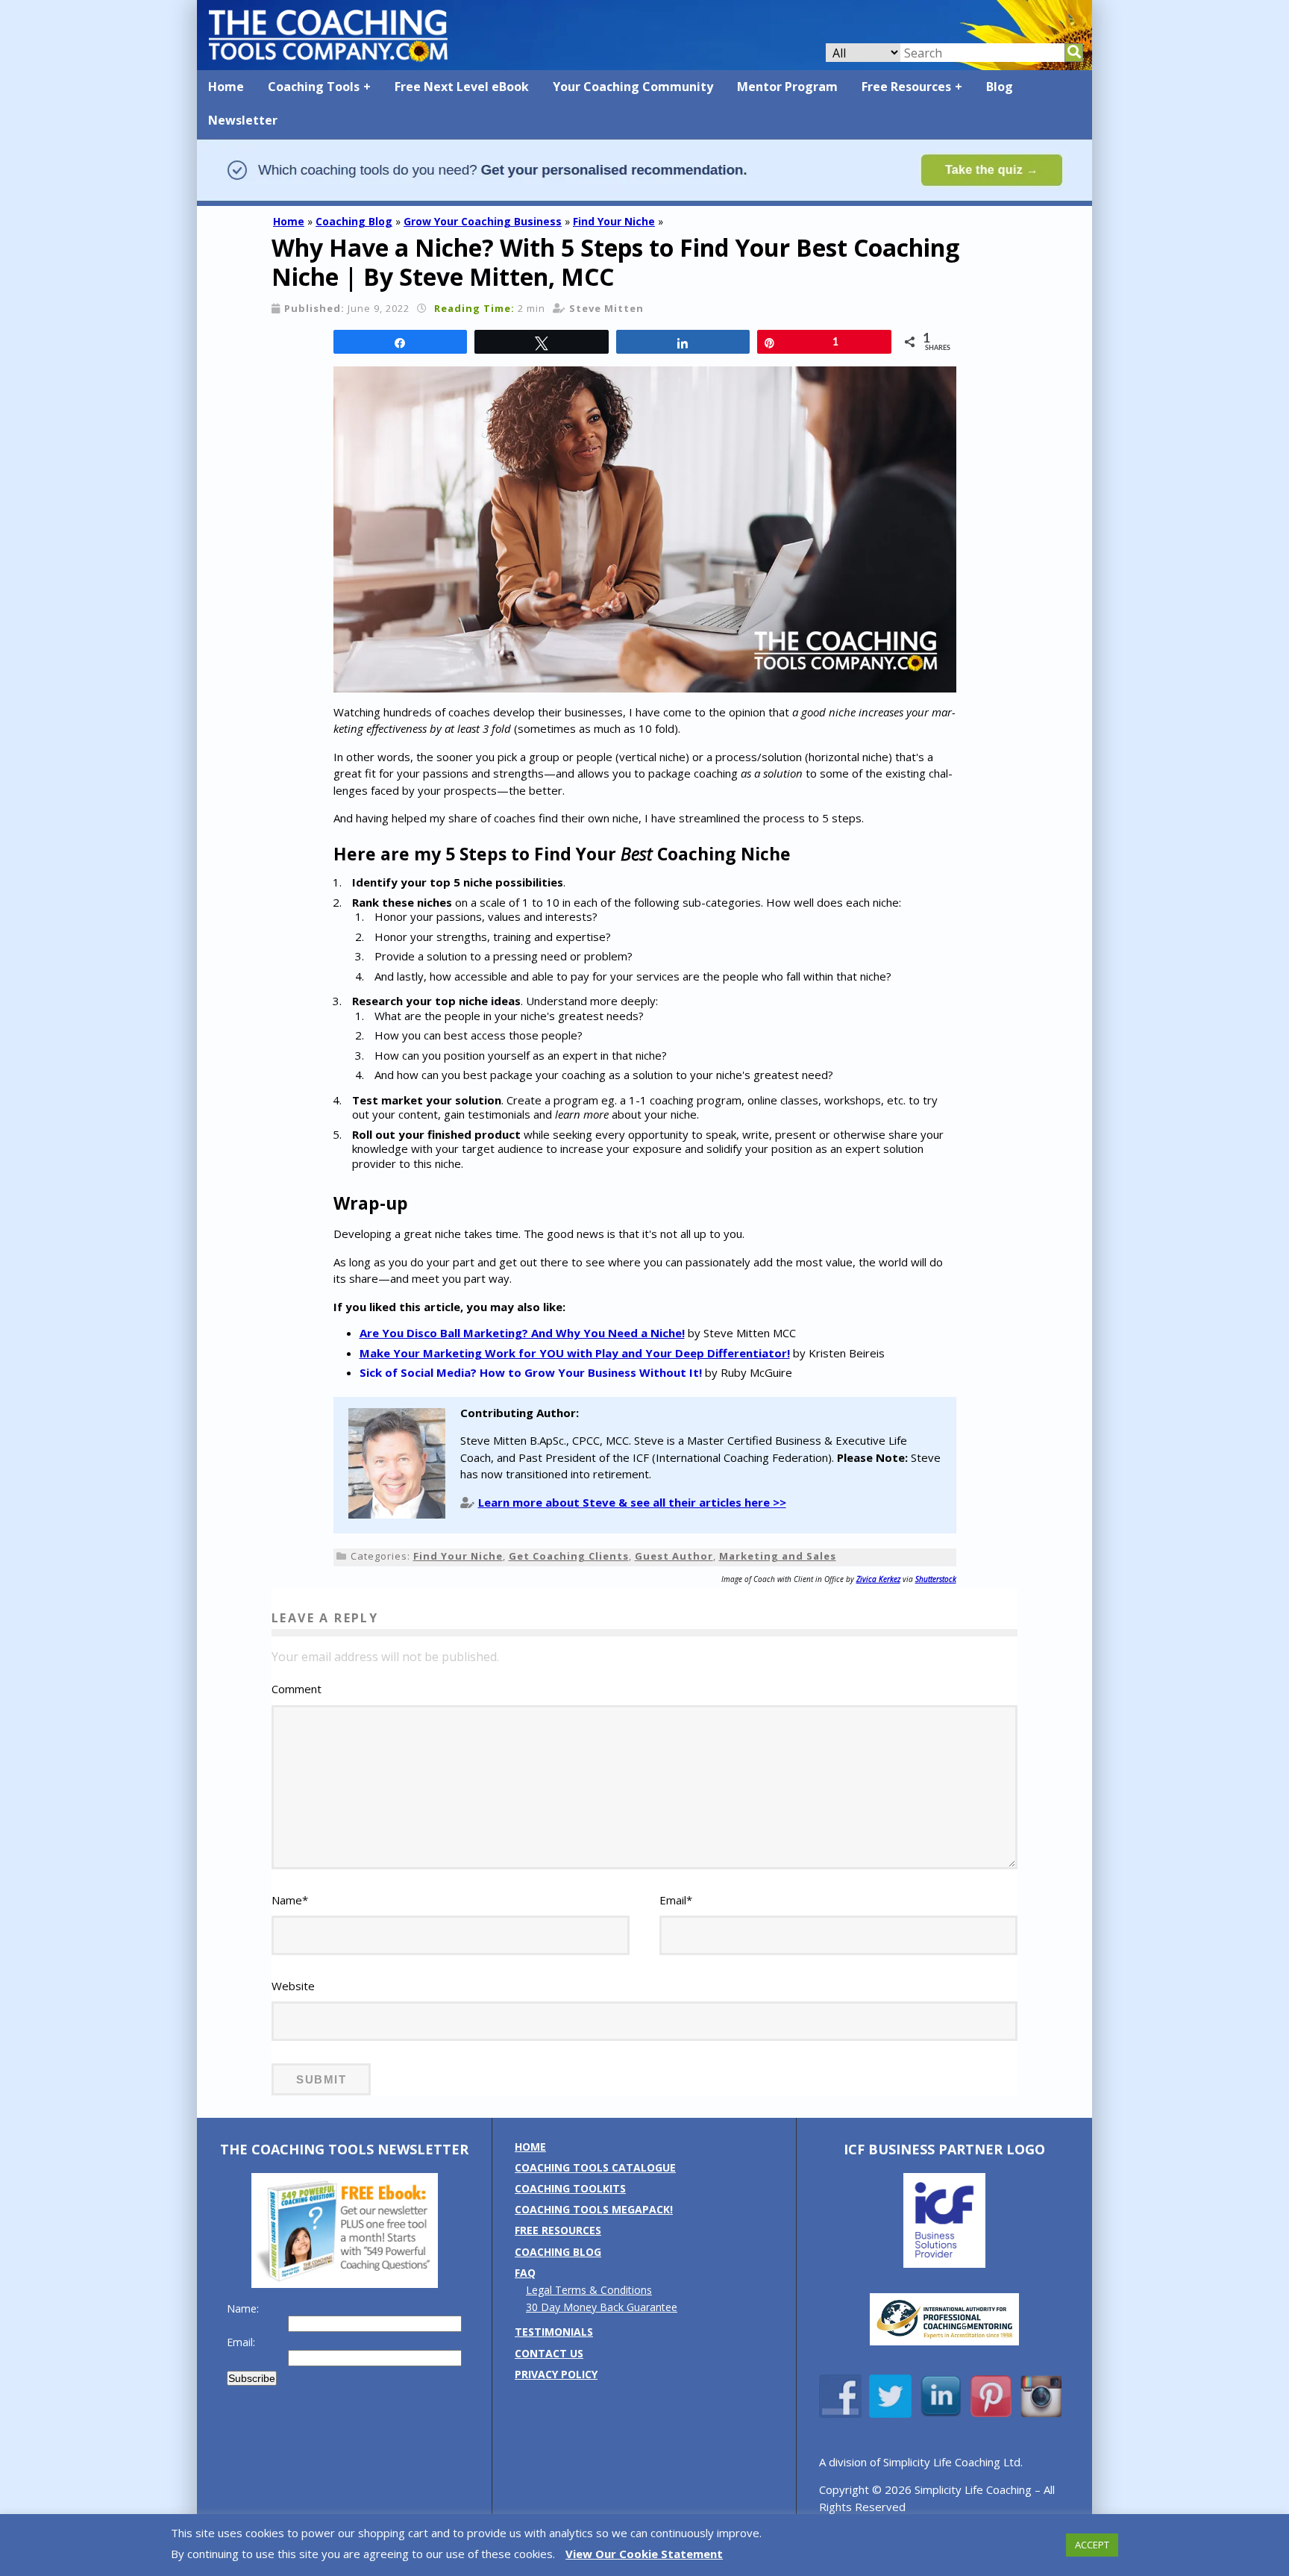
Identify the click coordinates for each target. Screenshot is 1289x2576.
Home (226, 87)
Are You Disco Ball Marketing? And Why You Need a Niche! (522, 1333)
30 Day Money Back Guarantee (602, 2307)
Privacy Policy (556, 2374)
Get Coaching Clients (569, 1556)
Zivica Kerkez (878, 1579)
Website (293, 1986)
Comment (297, 1689)
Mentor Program (787, 87)
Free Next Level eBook (462, 87)
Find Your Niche (614, 221)
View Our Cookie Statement (644, 2554)
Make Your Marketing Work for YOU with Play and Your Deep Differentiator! (575, 1353)
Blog (1000, 87)
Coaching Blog (354, 221)
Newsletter (243, 120)
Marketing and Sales (778, 1556)
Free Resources (906, 87)
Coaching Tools (314, 87)
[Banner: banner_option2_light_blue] (644, 199)
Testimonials (554, 2332)
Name (290, 1900)
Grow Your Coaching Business (483, 221)
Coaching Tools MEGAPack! (594, 2209)
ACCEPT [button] (1092, 2545)
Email (676, 1900)
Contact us (549, 2353)
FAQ (525, 2273)
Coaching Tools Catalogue (595, 2167)
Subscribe (252, 2378)
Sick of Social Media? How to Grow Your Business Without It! (531, 1372)
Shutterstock (936, 1579)
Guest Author (674, 1556)
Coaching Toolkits (570, 2188)
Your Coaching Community (633, 87)
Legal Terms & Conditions (589, 2290)
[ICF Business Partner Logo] (944, 2264)
